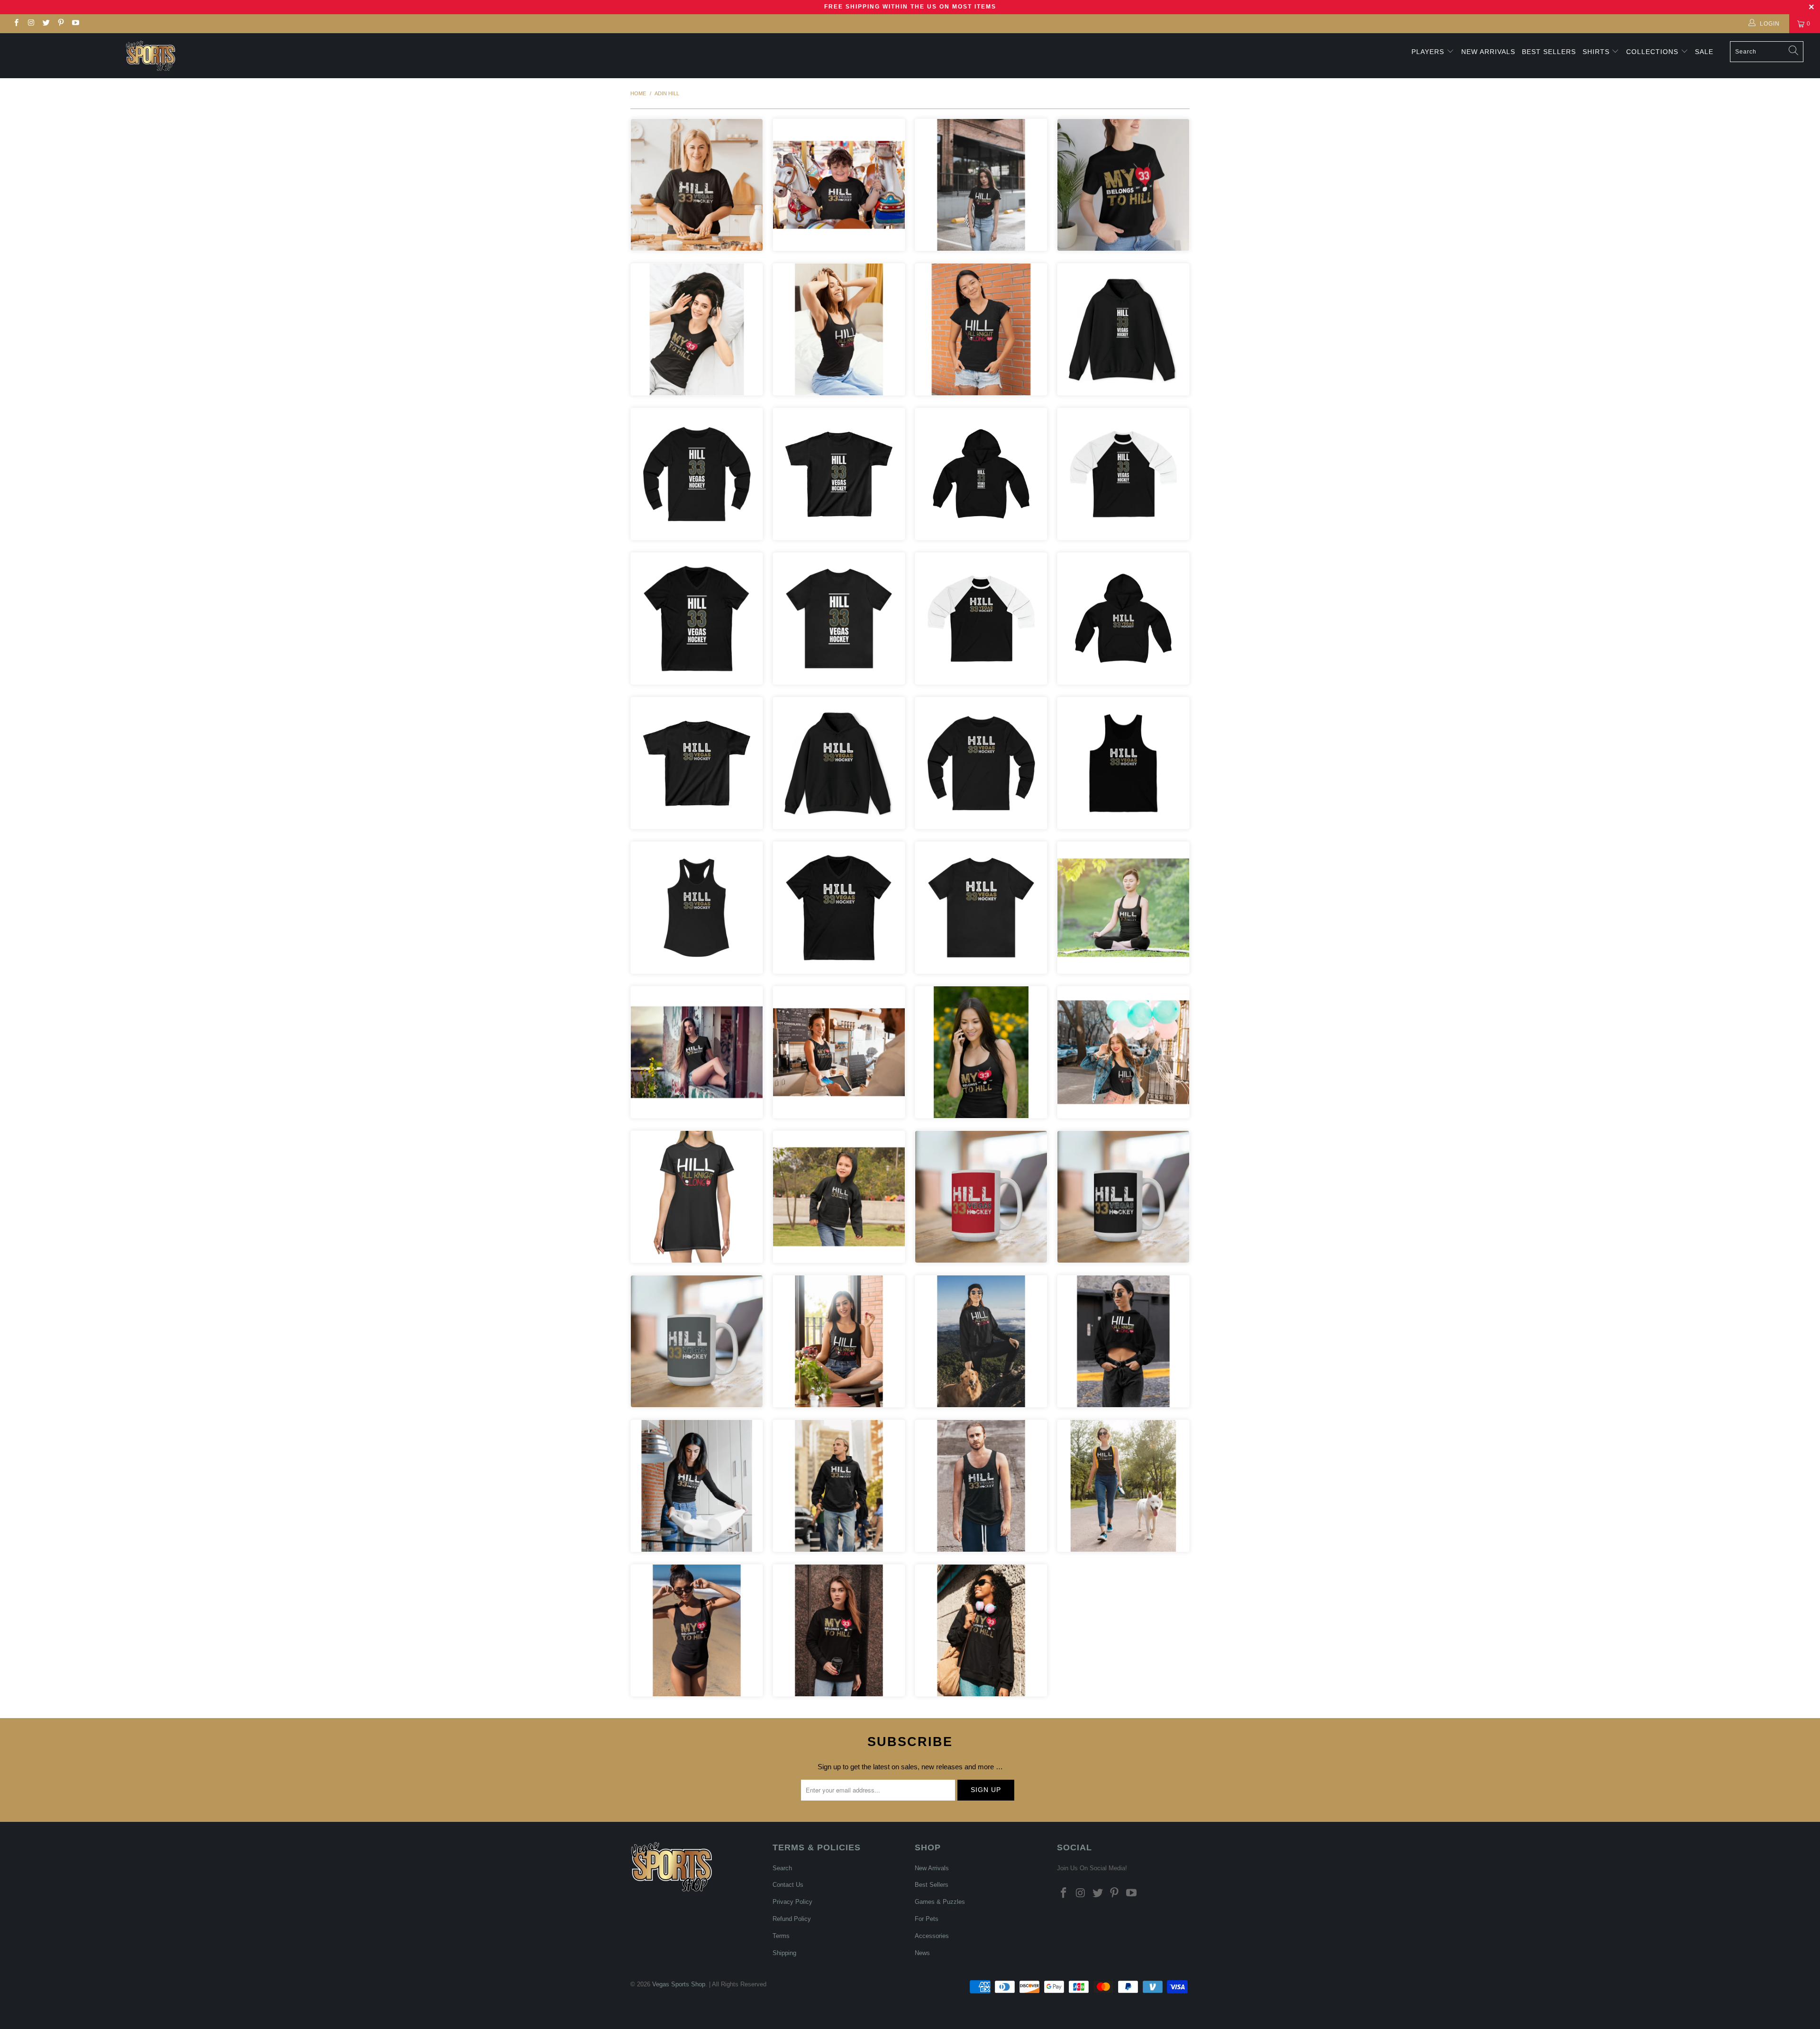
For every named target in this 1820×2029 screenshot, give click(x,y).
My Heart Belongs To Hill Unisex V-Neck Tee (697, 329)
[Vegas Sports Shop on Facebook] (16, 24)
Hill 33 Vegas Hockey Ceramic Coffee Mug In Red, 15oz (981, 1197)
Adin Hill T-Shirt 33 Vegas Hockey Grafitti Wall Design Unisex (981, 908)
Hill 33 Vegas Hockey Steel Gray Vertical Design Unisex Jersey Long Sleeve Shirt (697, 474)
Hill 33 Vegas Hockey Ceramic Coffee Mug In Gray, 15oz (697, 1341)
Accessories (932, 1936)
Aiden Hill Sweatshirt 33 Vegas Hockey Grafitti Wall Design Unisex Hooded (839, 763)
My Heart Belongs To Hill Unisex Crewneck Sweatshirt (839, 1630)
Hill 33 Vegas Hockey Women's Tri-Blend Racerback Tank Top (1123, 1486)
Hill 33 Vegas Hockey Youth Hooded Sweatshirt (839, 1197)
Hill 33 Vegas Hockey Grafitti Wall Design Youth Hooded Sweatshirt (1123, 619)
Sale (1704, 52)
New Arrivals (1488, 52)
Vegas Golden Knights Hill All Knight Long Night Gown (697, 1197)
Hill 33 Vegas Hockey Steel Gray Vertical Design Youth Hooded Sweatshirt (981, 474)
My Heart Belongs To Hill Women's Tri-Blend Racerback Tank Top (697, 1630)
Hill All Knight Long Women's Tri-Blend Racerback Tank (839, 1341)
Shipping (784, 1953)
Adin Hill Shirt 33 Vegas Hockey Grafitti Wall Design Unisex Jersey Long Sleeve (981, 763)
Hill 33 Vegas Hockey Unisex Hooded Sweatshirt (839, 1486)
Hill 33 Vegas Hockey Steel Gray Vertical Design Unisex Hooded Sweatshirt (1123, 329)
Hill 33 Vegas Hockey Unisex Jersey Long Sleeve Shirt (697, 1486)
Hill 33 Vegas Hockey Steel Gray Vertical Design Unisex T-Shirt (839, 619)
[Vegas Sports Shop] (150, 56)
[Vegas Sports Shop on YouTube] (75, 24)
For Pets (927, 1919)
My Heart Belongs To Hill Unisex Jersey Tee (1123, 185)
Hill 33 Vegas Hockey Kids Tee (839, 185)
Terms (781, 1936)
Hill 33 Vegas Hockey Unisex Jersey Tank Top (981, 1486)
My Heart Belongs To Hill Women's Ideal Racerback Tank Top (839, 1052)
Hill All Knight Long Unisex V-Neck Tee (981, 329)
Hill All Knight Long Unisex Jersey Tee (981, 185)
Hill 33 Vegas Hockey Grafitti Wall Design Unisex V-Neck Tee (839, 908)
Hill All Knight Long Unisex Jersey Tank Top (1123, 1052)
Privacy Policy (792, 1902)
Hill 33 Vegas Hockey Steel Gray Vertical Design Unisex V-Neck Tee (697, 619)
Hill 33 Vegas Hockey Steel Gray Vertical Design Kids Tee (839, 474)
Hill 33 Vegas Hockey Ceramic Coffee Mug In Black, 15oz (1123, 1197)
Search (782, 1868)
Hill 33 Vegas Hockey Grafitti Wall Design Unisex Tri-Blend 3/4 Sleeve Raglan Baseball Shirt (981, 619)
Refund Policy (792, 1919)
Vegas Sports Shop (679, 1984)
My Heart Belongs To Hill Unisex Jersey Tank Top (981, 1052)
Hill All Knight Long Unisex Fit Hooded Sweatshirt (981, 1341)
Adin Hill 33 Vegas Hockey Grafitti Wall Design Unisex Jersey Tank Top (1123, 763)
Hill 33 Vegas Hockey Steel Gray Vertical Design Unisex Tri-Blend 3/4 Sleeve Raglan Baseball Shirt (1123, 474)
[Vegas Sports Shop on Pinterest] (60, 24)
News (922, 1953)
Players (1428, 52)
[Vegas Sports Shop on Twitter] (46, 24)
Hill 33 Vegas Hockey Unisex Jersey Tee (697, 185)
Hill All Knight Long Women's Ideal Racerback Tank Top (839, 329)
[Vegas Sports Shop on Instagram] (31, 24)
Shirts (1596, 52)
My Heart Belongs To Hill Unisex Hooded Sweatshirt (981, 1630)
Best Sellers (1549, 52)
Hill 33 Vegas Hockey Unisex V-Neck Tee (697, 1052)
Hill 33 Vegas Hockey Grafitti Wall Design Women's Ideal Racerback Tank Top (697, 908)
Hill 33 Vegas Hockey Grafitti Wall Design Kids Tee (697, 763)
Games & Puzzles (940, 1902)
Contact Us (788, 1885)
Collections (1653, 52)
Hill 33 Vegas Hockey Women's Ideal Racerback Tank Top (1123, 908)
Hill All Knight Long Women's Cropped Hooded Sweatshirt (1123, 1341)
